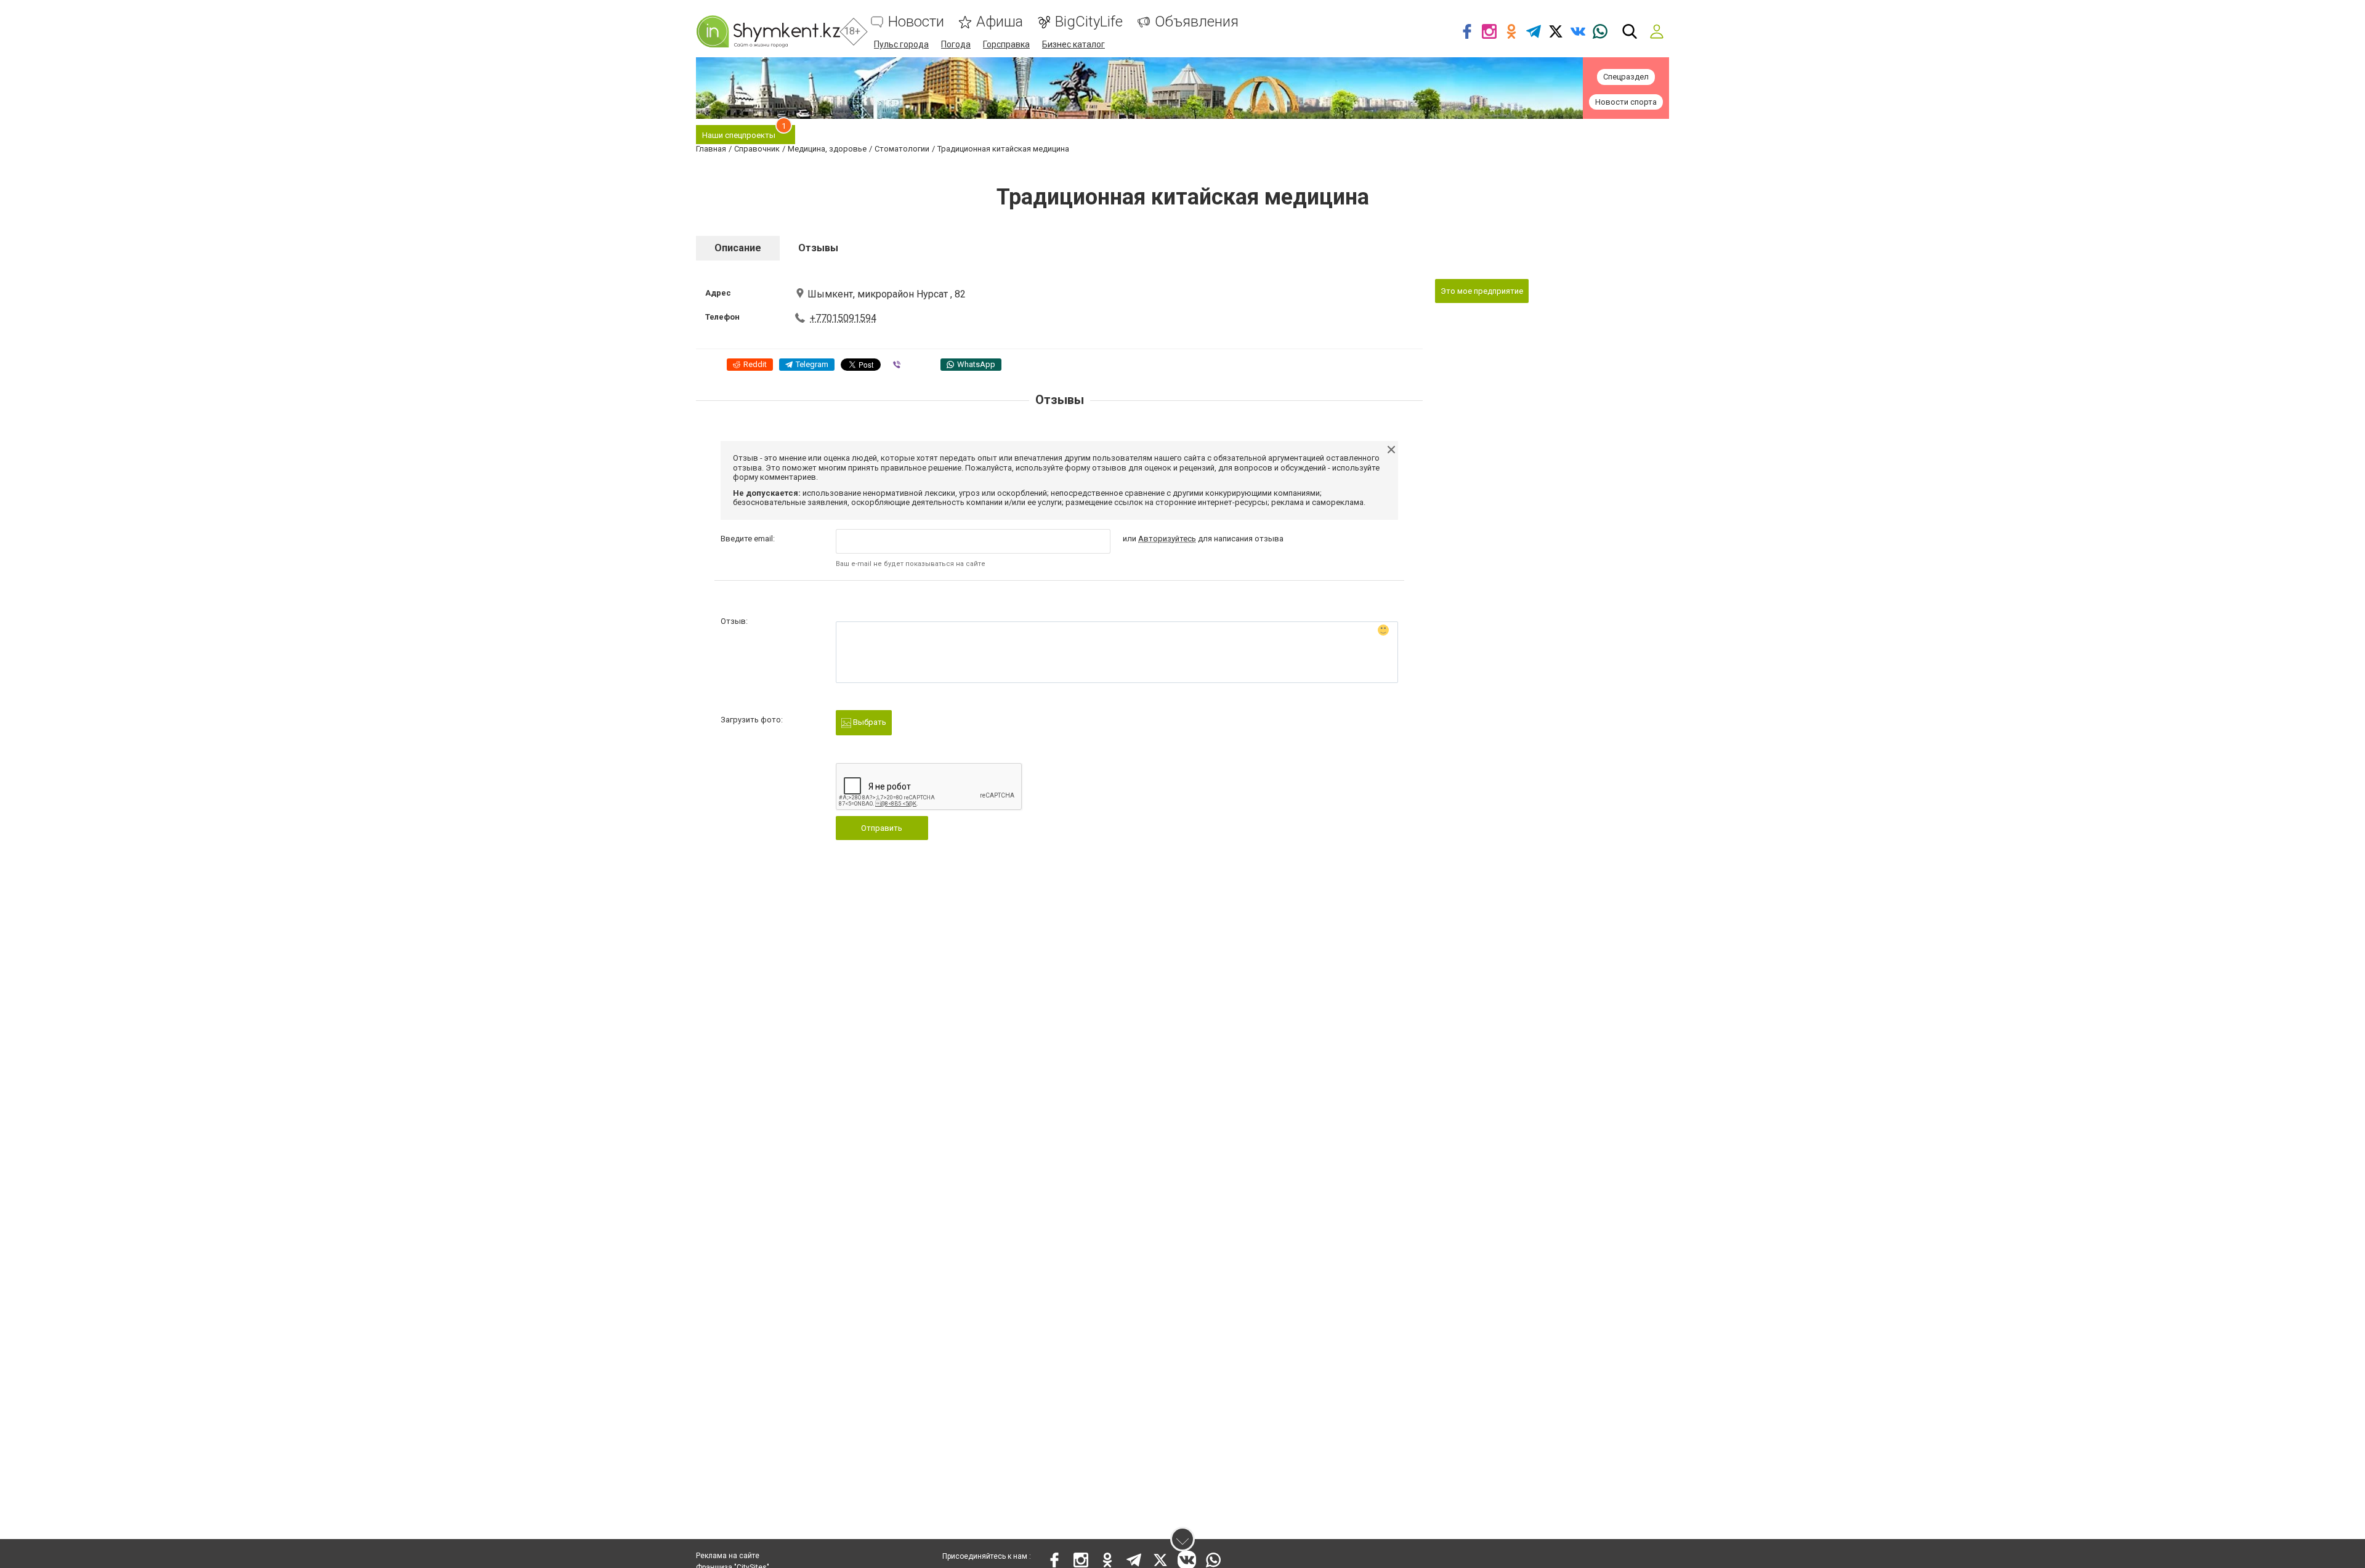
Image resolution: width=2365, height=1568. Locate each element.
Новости (916, 22)
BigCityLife (1089, 22)
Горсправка (1006, 44)
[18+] (768, 31)
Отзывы (818, 248)
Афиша (1000, 22)
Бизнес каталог (1073, 44)
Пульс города (901, 44)
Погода (956, 44)
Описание (738, 248)
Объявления (1197, 22)
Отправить (882, 828)
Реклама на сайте (728, 1556)
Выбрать (869, 722)
